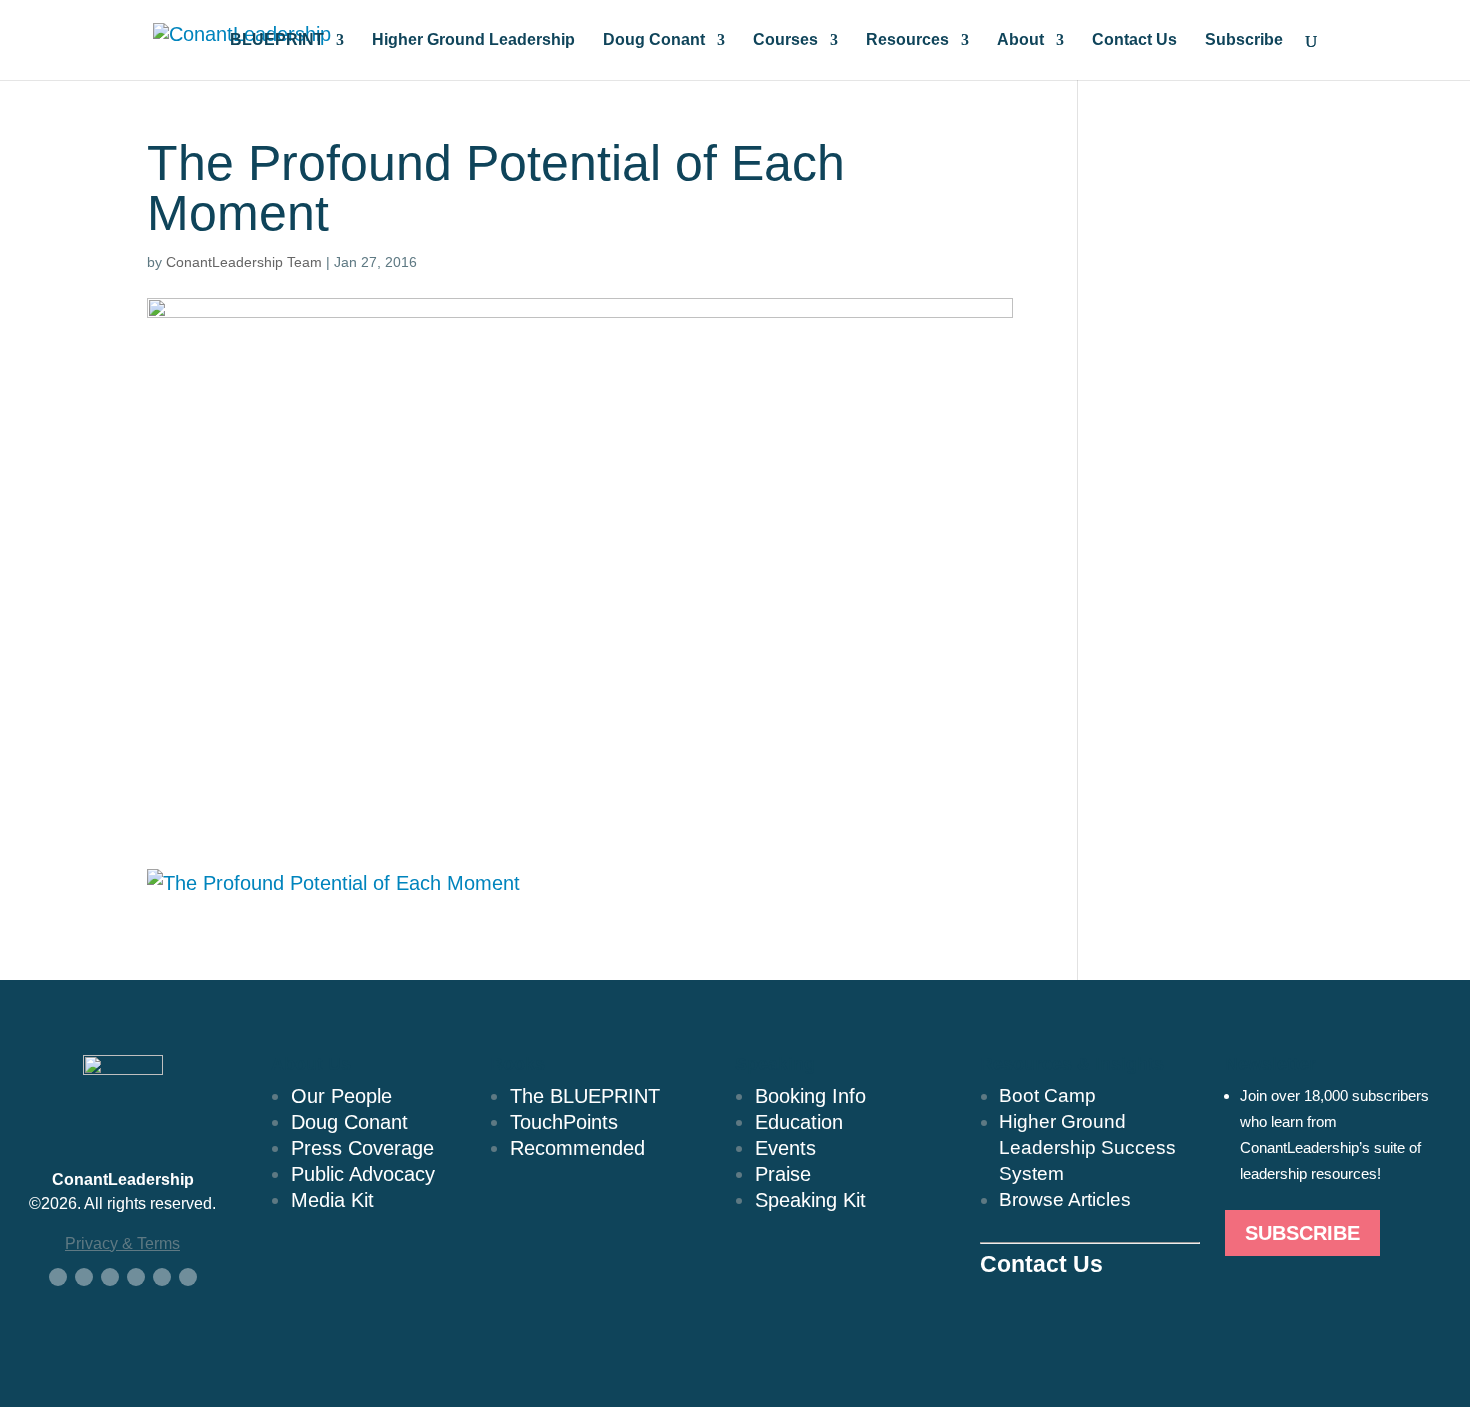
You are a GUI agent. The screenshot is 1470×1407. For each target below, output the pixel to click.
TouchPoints (564, 1122)
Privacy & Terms (122, 1243)
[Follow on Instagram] (162, 1277)
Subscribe (1244, 40)
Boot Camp (1047, 1095)
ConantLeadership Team (244, 262)
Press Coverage (362, 1148)
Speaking (775, 1064)
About (1020, 40)
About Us (311, 1064)
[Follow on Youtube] (136, 1277)
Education (799, 1122)
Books (517, 1064)
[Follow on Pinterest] (188, 1277)
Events (785, 1148)
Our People (341, 1096)
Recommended (577, 1148)
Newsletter (1270, 1064)
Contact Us (1134, 40)
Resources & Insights (1072, 1064)
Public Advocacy (363, 1174)
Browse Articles (1065, 1199)
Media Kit (332, 1200)
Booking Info (810, 1096)
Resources (907, 40)
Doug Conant (654, 40)
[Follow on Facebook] (58, 1277)
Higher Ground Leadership (473, 40)
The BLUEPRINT (585, 1096)
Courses (785, 40)
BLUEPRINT (277, 40)
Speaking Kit (810, 1200)
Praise (783, 1174)
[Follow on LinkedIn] (110, 1277)
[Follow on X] (84, 1277)
